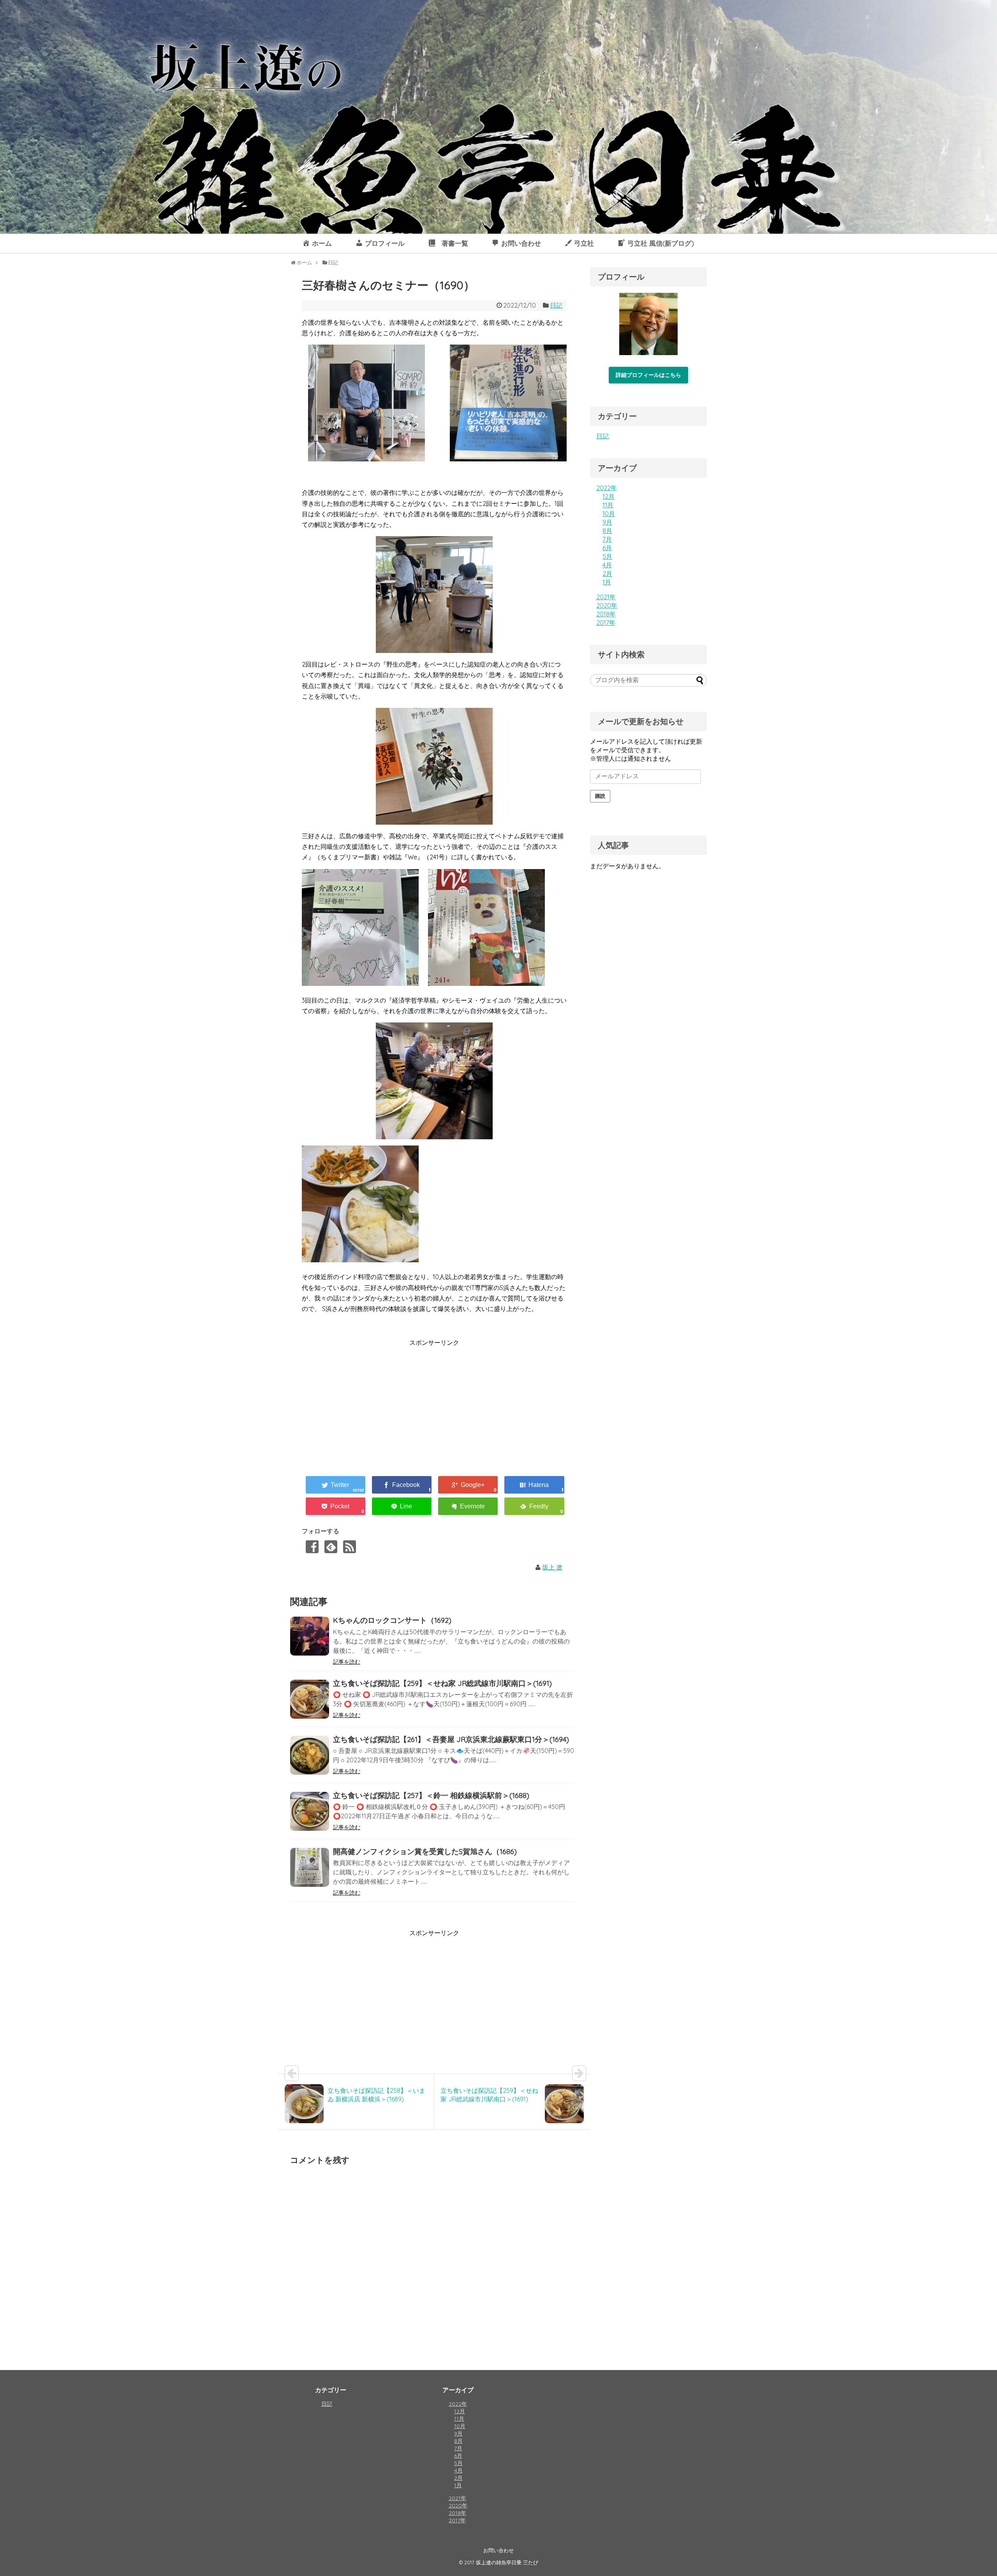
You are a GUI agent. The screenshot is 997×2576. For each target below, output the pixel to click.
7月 (607, 539)
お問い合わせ (498, 2550)
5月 (607, 556)
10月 (609, 514)
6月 (607, 548)
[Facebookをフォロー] (312, 1547)
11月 (608, 505)
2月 (607, 574)
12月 (609, 496)
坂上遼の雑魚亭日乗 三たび (507, 2562)
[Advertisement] (367, 1403)
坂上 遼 (552, 1567)
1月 (607, 582)
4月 (607, 565)
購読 (600, 796)
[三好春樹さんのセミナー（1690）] (534, 1485)
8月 (607, 531)
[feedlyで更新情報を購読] (331, 1547)
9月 (607, 522)
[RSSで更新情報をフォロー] (350, 1547)
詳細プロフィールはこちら (648, 375)
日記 (556, 305)
